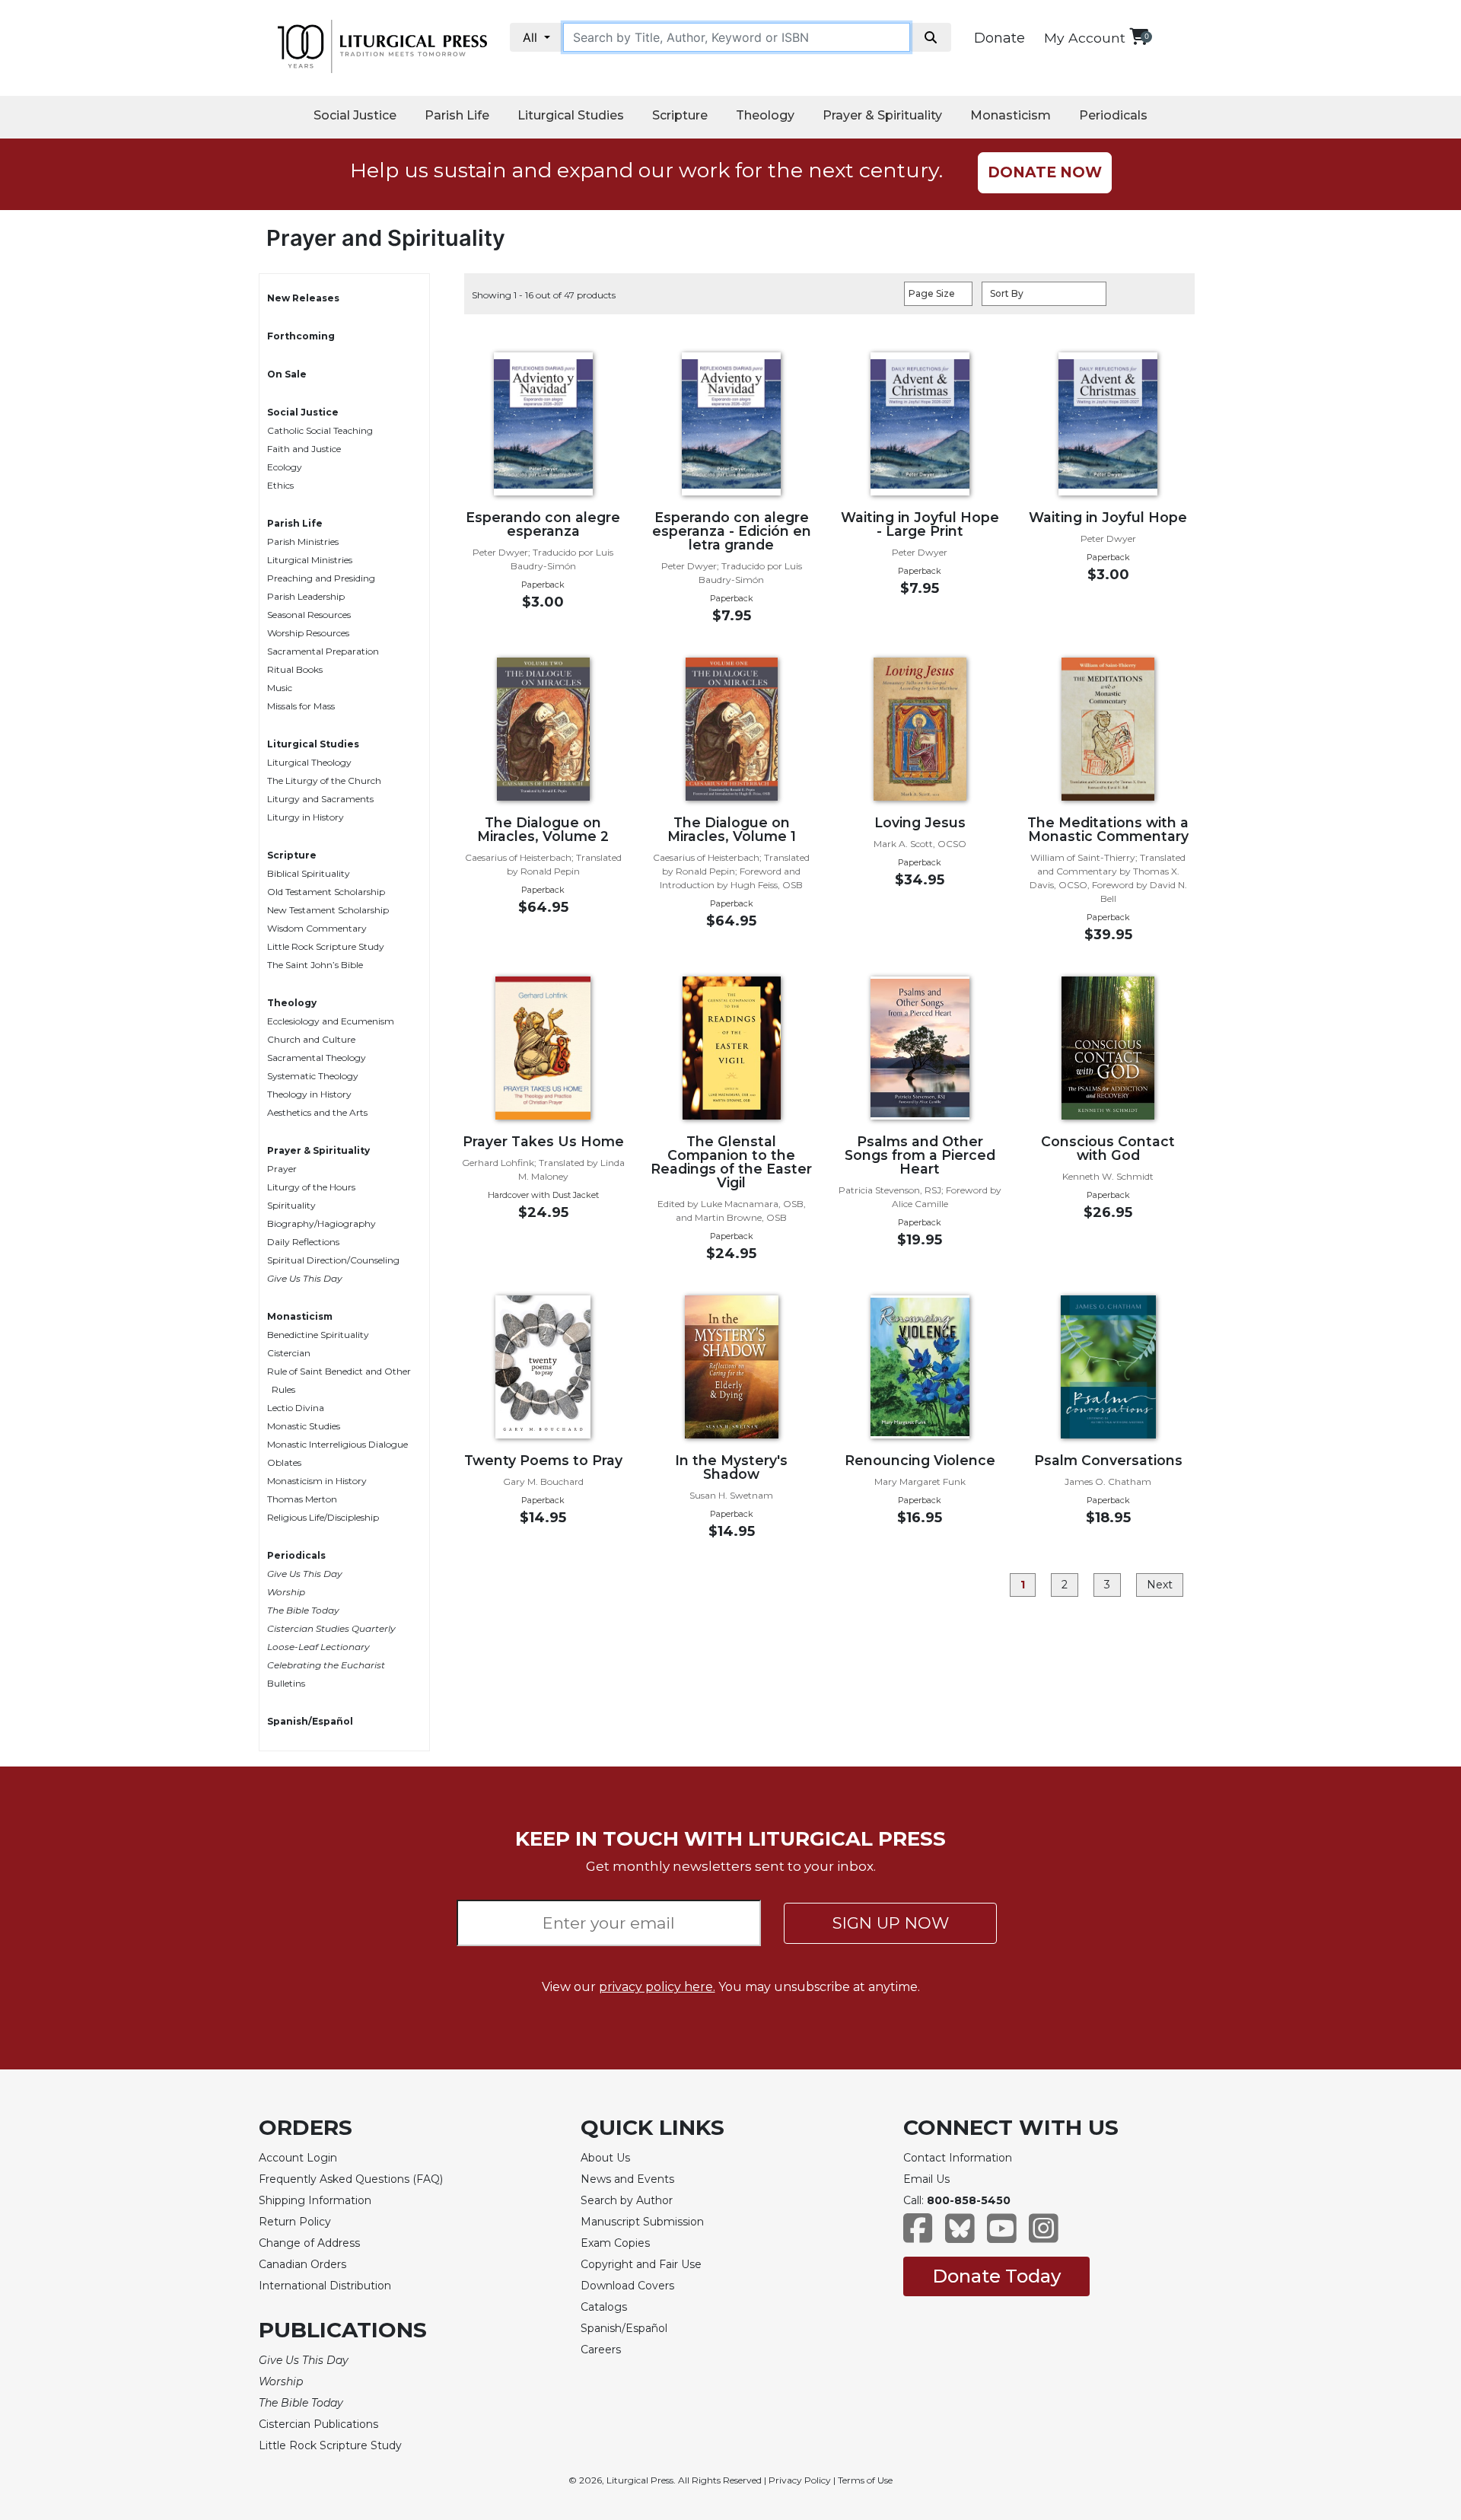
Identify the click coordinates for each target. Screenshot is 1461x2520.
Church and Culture (311, 1039)
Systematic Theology (313, 1076)
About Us (605, 2158)
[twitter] (960, 2236)
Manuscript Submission (642, 2222)
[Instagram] (1044, 2236)
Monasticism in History (317, 1481)
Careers (601, 2350)
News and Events (627, 2179)
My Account (1085, 38)
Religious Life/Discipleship (323, 1517)
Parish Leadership (306, 596)
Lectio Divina (296, 1408)
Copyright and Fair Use (641, 2264)
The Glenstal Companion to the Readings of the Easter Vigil (731, 1162)
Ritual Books (295, 669)
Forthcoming (301, 336)
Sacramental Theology (317, 1058)
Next (1160, 1585)
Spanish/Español (310, 1721)
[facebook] (918, 2236)
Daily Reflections (303, 1242)
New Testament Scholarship (328, 910)
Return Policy (295, 2222)
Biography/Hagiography (321, 1223)
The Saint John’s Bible (315, 965)
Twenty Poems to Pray (543, 1460)
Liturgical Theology (309, 762)
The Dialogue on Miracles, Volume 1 (732, 829)
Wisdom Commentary (317, 928)
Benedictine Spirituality (318, 1335)
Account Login (298, 2158)
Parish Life (457, 115)
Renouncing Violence (920, 1460)
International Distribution (325, 2286)
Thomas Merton (302, 1499)
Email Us (926, 2179)
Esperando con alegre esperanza (543, 524)
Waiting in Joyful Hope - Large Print (920, 524)
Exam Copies (615, 2243)
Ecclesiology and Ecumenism (331, 1021)
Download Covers (627, 2286)
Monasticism (1011, 115)
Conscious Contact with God (1108, 1148)
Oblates (284, 1462)
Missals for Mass (301, 706)
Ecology (285, 467)
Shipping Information (315, 2200)
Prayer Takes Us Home (543, 1141)
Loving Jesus (920, 822)
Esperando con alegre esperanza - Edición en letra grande (732, 531)
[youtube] (1002, 2236)
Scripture (680, 115)
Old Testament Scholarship (326, 892)
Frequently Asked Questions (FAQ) (351, 2179)
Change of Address (309, 2243)
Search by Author (627, 2200)
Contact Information (958, 2158)
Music (280, 688)
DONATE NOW (1045, 172)
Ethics (280, 485)
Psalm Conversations (1108, 1460)
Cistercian (289, 1353)
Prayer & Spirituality (882, 115)
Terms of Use (865, 2480)
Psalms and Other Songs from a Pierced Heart (920, 1155)
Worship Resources (308, 633)
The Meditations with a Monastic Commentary (1108, 829)
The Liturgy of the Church (324, 781)
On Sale (287, 374)
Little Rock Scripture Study (326, 946)
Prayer (282, 1169)
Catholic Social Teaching (320, 430)
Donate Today (996, 2276)
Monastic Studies (304, 1426)
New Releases (303, 298)
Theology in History (309, 1094)
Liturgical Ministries (310, 560)
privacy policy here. (657, 1987)
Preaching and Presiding (321, 578)
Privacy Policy (800, 2480)
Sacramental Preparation (323, 651)
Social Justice (355, 115)
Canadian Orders (302, 2264)
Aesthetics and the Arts (317, 1112)
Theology (765, 115)
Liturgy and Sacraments (320, 799)
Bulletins (286, 1683)
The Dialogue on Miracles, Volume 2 (543, 829)
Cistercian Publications (318, 2424)
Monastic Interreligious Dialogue (337, 1444)
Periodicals (1113, 115)
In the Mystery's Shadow (731, 1467)
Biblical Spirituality (309, 873)
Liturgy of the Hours (311, 1187)
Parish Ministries (303, 542)
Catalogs (604, 2307)
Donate (999, 38)
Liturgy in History (306, 817)
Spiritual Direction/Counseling (333, 1260)
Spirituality (291, 1205)
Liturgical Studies (571, 115)
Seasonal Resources (309, 615)
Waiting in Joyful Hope (1108, 517)
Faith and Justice (304, 449)
